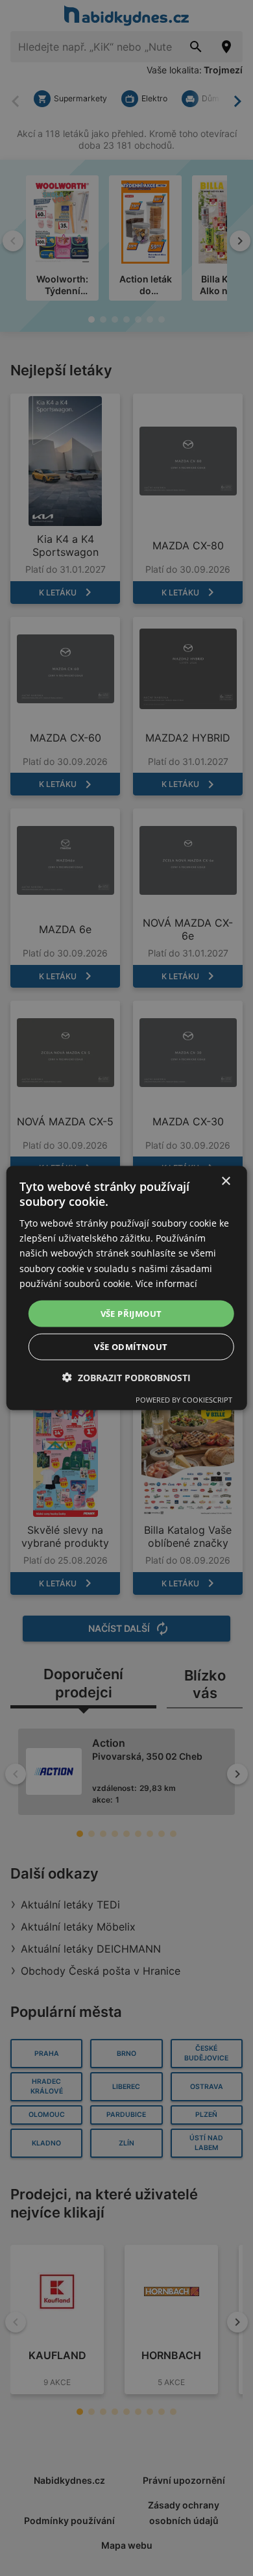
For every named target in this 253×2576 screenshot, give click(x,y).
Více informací (166, 1283)
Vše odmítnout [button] (131, 1347)
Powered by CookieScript (184, 1400)
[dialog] (127, 1288)
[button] (126, 1378)
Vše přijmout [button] (131, 1313)
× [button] (225, 1181)
